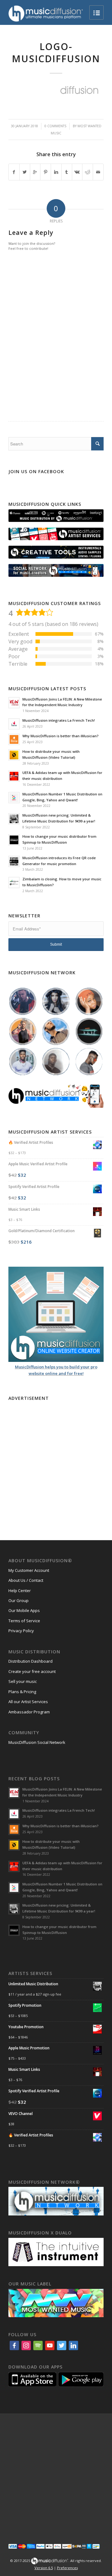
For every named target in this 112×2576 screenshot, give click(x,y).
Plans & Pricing (22, 1692)
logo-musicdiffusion (56, 53)
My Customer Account (29, 1570)
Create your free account (32, 1671)
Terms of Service (24, 1621)
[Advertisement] (56, 1459)
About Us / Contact (26, 1580)
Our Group (19, 1600)
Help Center (20, 1591)
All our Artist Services (28, 1702)
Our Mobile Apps (24, 1610)
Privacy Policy (21, 1631)
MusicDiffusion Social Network (37, 1742)
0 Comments (55, 126)
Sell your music (23, 1681)
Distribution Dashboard (30, 1661)
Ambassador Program (29, 1712)
